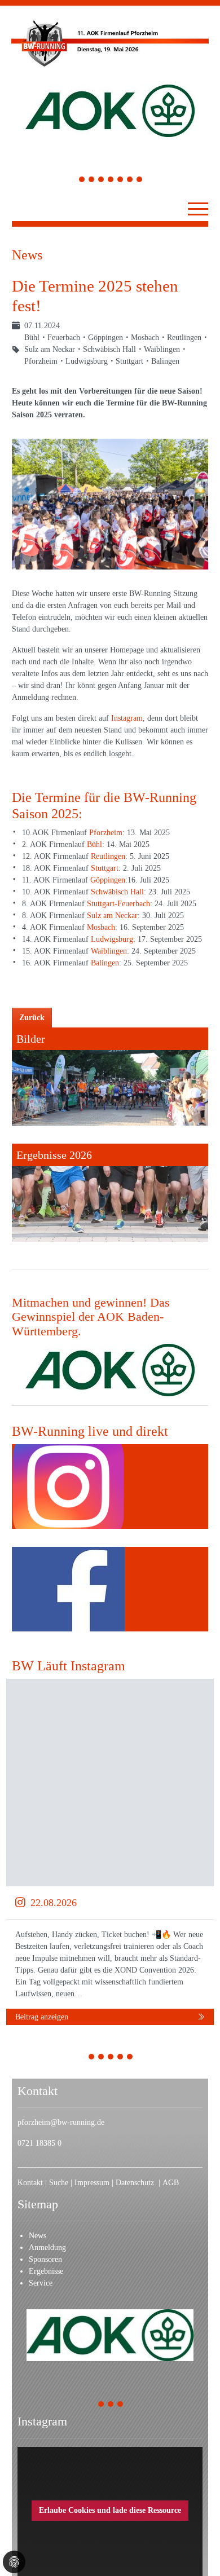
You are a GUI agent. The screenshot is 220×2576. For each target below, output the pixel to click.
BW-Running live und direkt (90, 1431)
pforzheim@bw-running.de (61, 2122)
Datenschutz (137, 2183)
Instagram (127, 718)
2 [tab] (92, 181)
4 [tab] (111, 181)
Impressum (93, 2183)
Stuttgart (105, 868)
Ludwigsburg (112, 939)
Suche (60, 2183)
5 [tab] (120, 181)
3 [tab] (101, 181)
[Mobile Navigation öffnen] (198, 209)
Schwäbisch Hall (117, 892)
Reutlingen (108, 856)
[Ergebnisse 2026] (110, 1193)
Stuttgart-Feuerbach (118, 904)
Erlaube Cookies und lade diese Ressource (110, 2510)
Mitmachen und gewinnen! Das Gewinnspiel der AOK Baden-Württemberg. (91, 1317)
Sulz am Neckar (112, 916)
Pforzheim (106, 833)
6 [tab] (130, 181)
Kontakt (30, 2183)
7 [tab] (140, 181)
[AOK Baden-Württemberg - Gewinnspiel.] (110, 1370)
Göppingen (108, 880)
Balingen (105, 963)
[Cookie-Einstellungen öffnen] (14, 2562)
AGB (171, 2183)
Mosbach (101, 927)
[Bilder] (110, 1077)
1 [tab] (82, 181)
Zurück (32, 1018)
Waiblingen (109, 951)
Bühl (94, 844)
